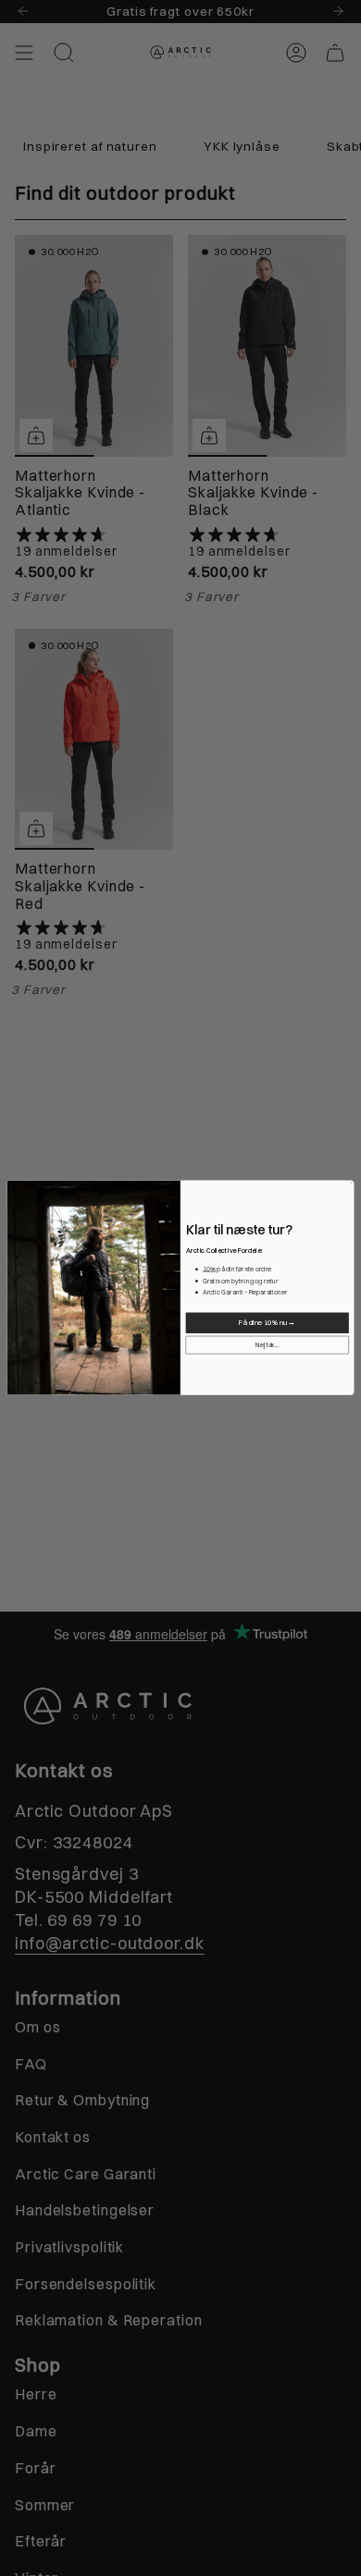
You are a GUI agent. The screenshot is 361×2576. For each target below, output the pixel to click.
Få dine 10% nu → (267, 1323)
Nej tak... (267, 1345)
